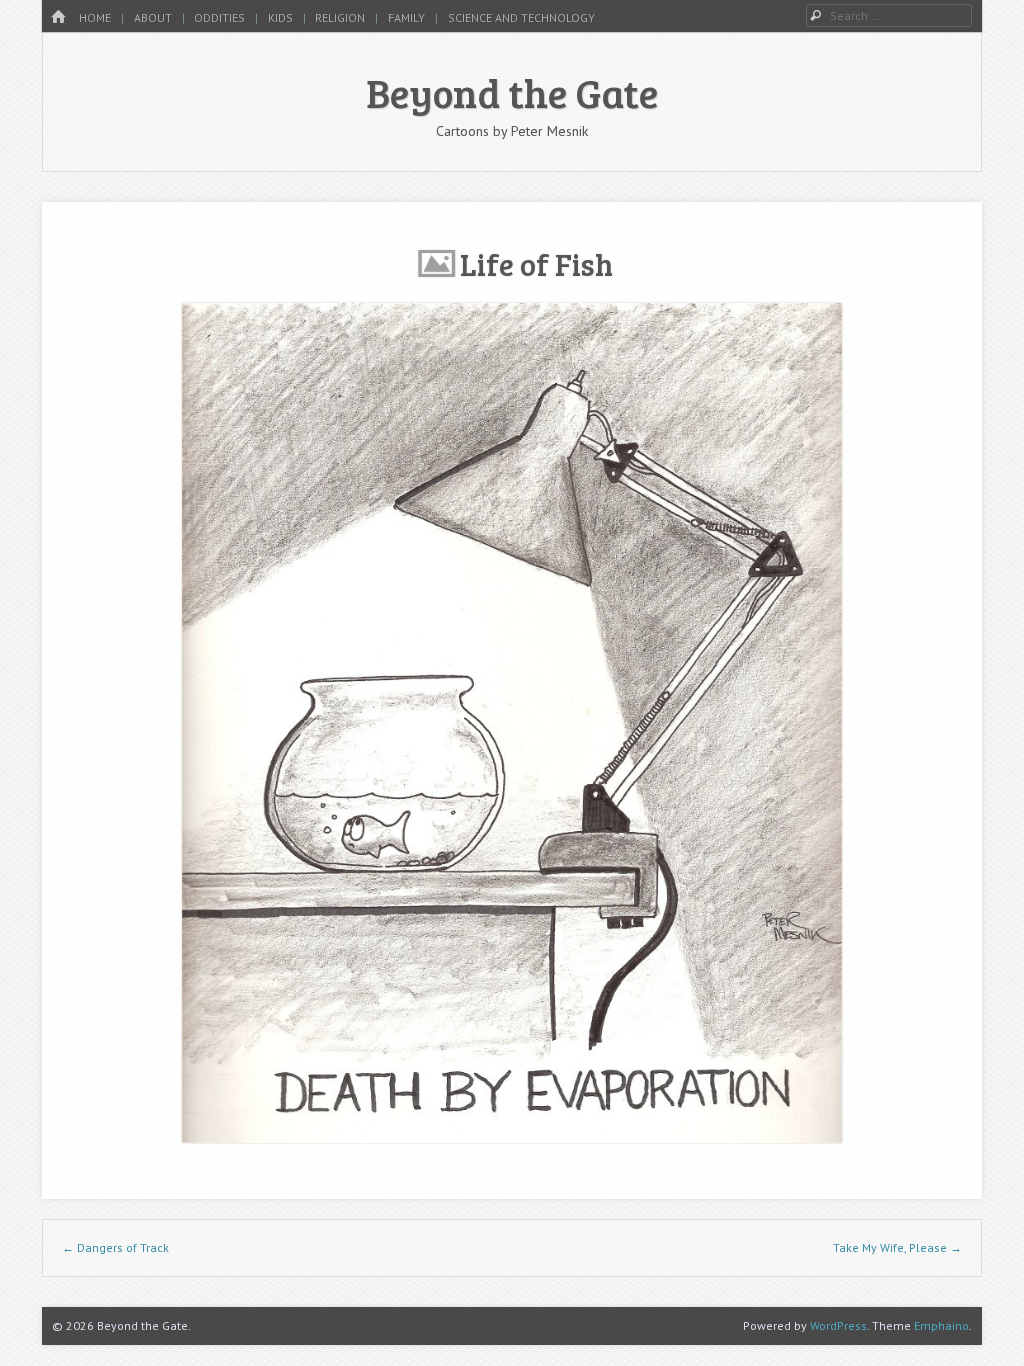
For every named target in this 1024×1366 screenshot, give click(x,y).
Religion (340, 17)
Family (406, 17)
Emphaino (941, 1325)
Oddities (219, 17)
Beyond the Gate (512, 92)
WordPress (838, 1325)
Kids (280, 17)
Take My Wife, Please (897, 1247)
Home (95, 17)
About (153, 17)
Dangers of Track (115, 1247)
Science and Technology (521, 17)
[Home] (58, 17)
